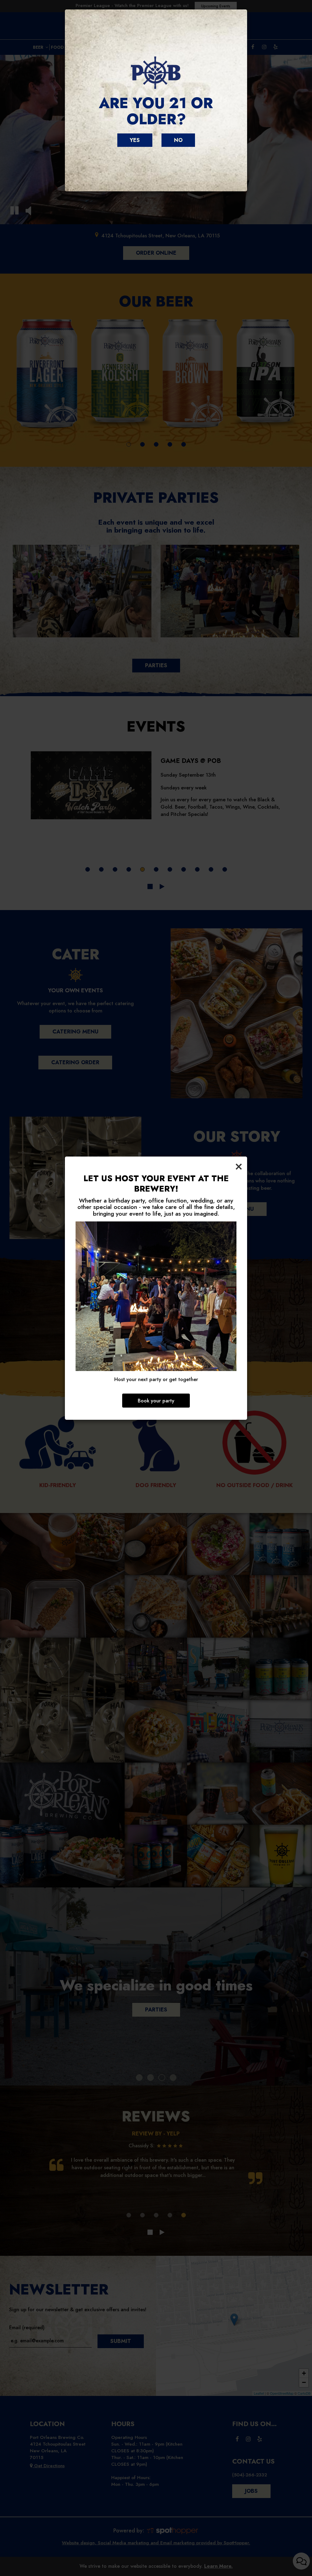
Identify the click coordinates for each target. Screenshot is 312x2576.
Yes (135, 140)
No (178, 140)
